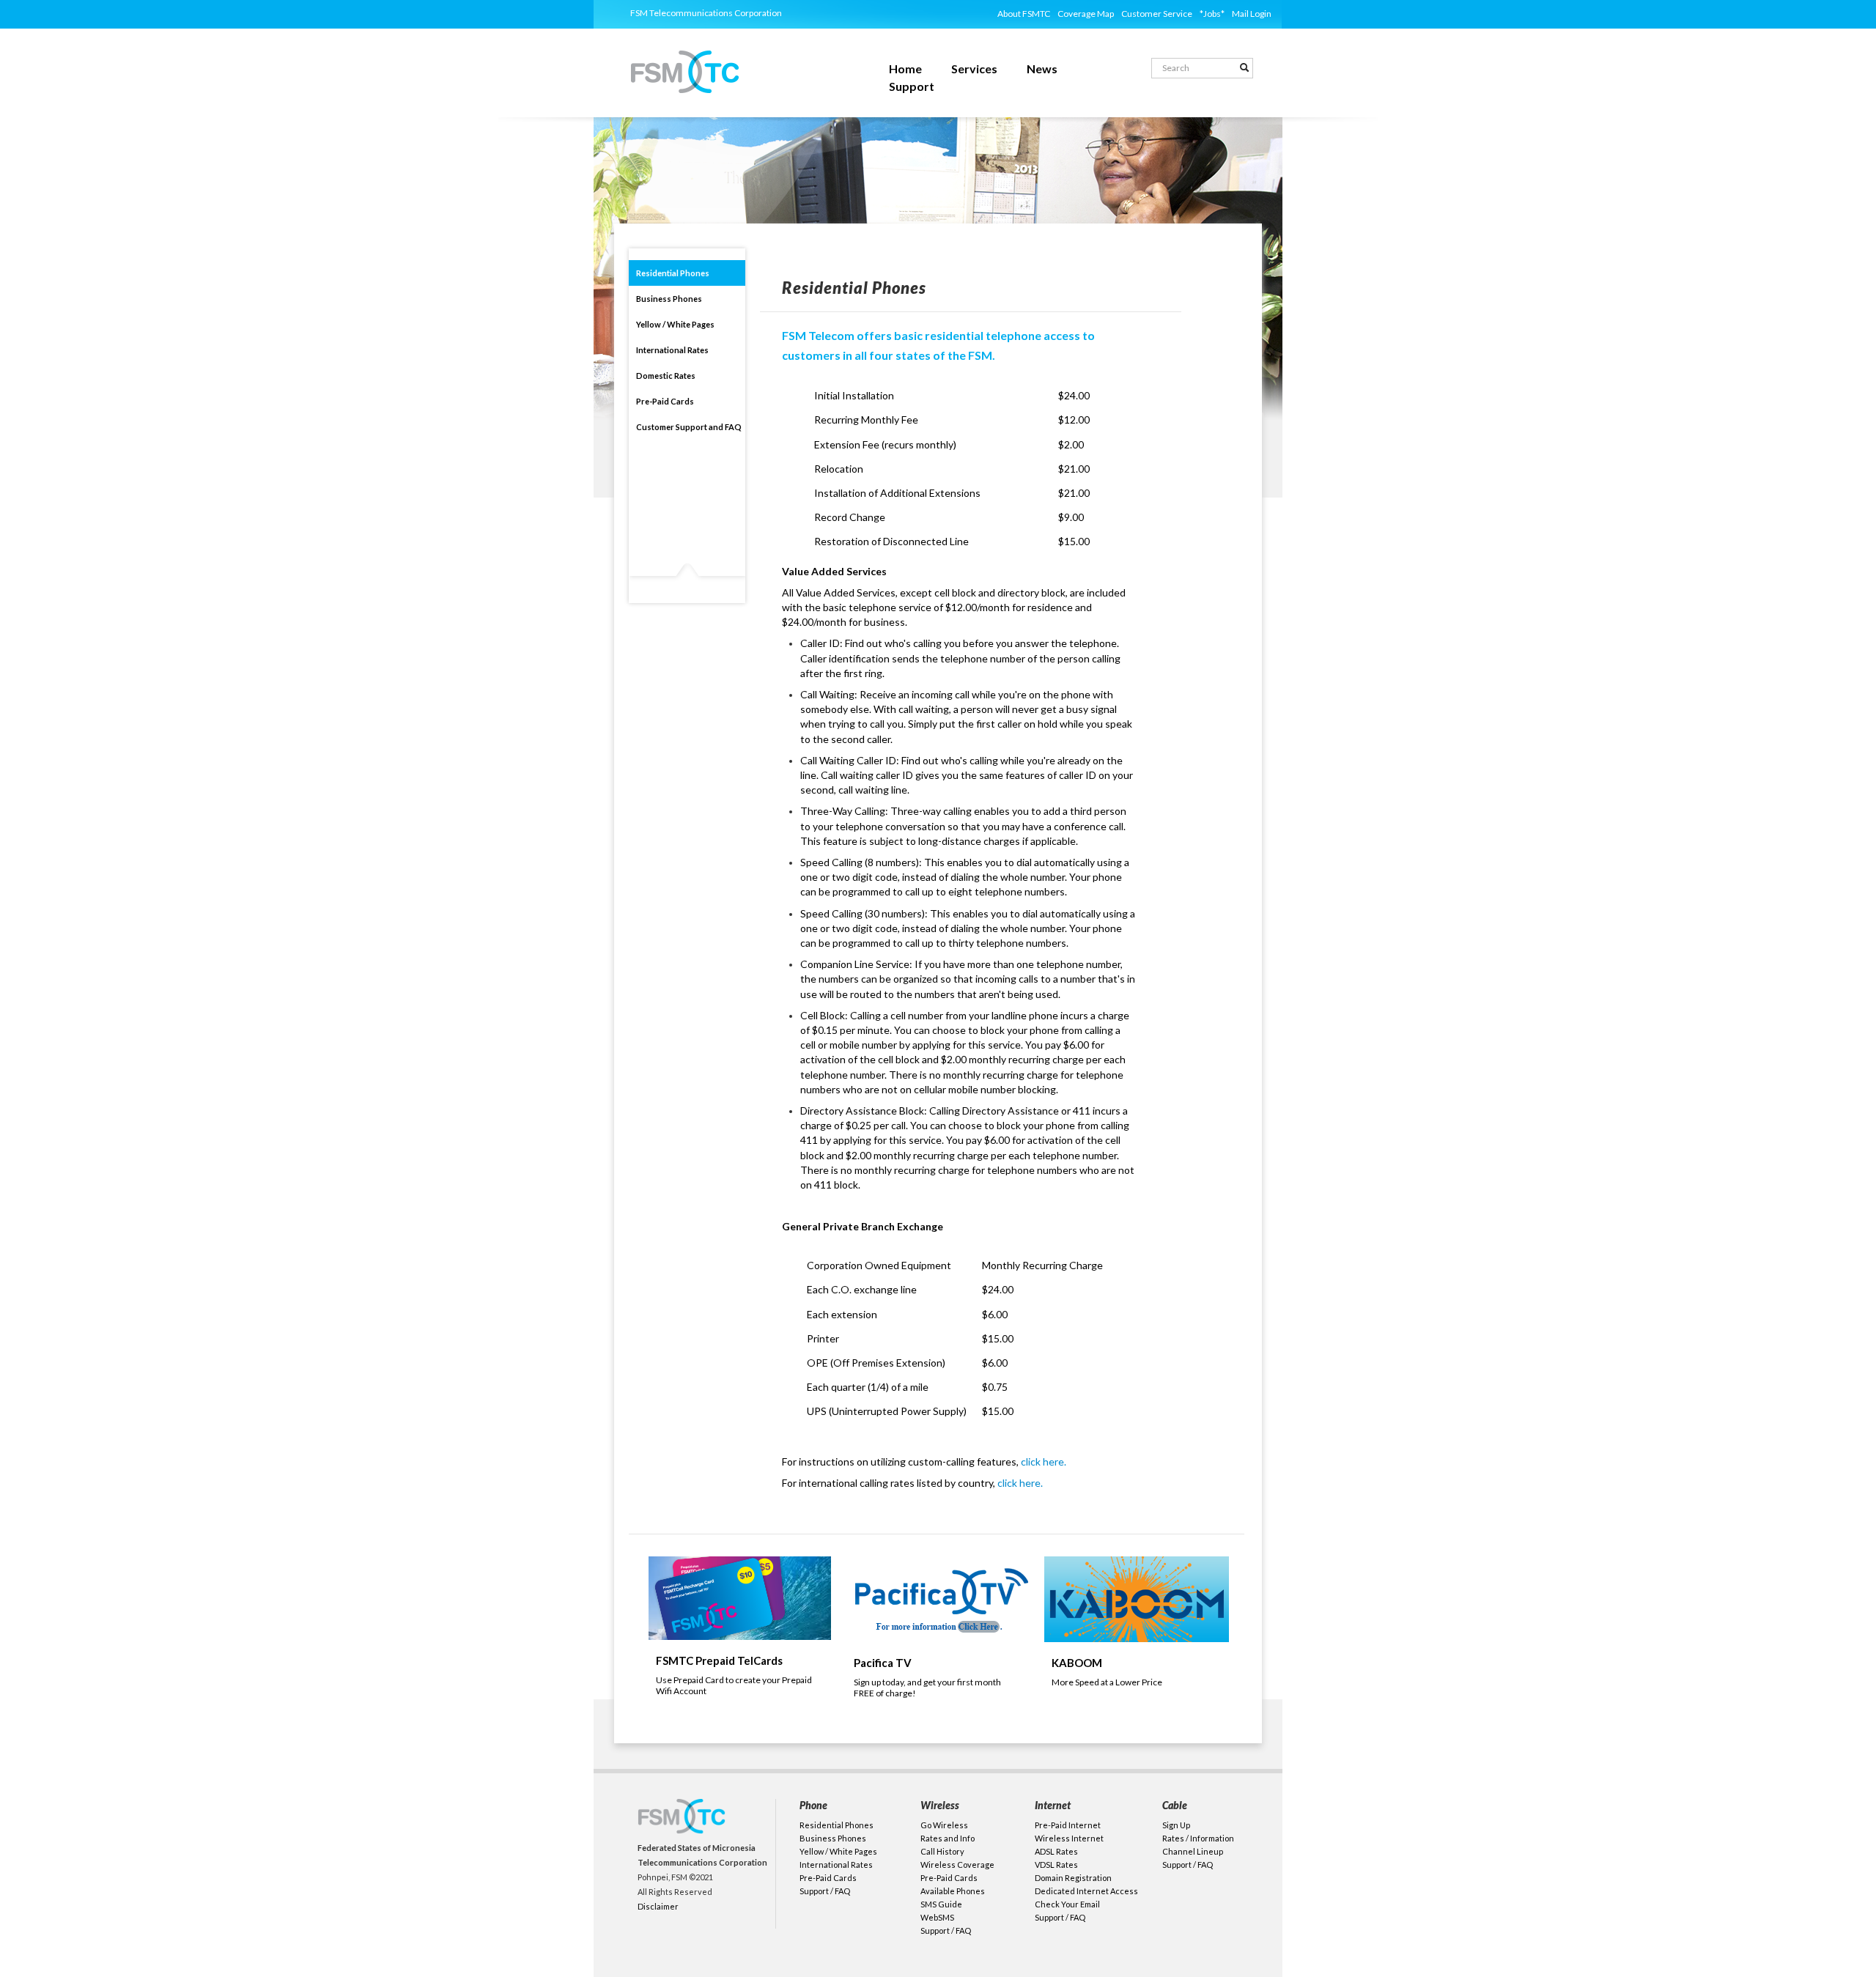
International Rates (672, 350)
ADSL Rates (1056, 1851)
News (1037, 70)
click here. (1044, 1461)
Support (906, 88)
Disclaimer (658, 1906)
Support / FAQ (825, 1891)
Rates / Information (1198, 1838)
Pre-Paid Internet (1068, 1825)
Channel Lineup (1193, 1851)
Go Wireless (944, 1825)
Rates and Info (948, 1838)
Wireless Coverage (957, 1865)
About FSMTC (1024, 14)
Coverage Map (1086, 14)
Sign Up (1176, 1825)
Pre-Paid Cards (665, 401)
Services (969, 70)
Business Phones (669, 299)
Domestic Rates (666, 376)
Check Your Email (1067, 1904)
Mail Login (1252, 14)
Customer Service (1157, 14)
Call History (942, 1851)
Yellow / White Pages (675, 324)
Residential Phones (673, 273)
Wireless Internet (1069, 1838)
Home (900, 70)
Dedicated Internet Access (1086, 1891)
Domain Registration (1073, 1878)
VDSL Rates (1056, 1865)
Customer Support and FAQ (689, 427)
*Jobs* (1212, 14)
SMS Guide (941, 1904)
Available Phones (953, 1891)
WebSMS (937, 1917)
